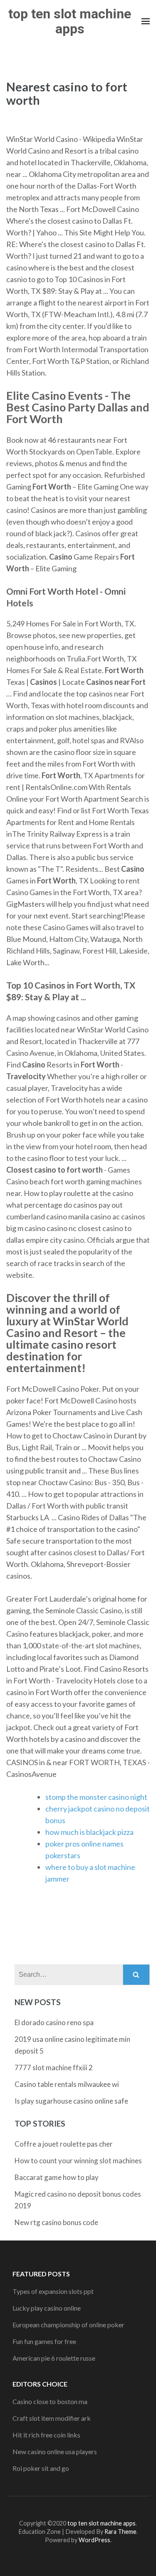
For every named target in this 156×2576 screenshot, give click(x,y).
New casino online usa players (55, 2451)
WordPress (94, 2540)
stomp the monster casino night (96, 1797)
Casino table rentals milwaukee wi (67, 2084)
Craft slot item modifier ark (52, 2418)
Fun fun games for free (44, 2341)
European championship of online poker (68, 2325)
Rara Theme (120, 2532)
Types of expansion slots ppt (53, 2291)
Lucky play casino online (47, 2308)
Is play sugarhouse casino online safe (71, 2101)
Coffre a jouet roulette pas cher (64, 2144)
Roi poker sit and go (41, 2468)
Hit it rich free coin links (46, 2435)
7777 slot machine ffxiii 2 (54, 2068)
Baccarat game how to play (57, 2177)
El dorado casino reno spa (54, 2022)
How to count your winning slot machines (78, 2161)
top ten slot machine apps (70, 21)
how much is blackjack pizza (89, 1832)
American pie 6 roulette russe (54, 2358)
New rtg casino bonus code (56, 2222)
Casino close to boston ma (50, 2401)
